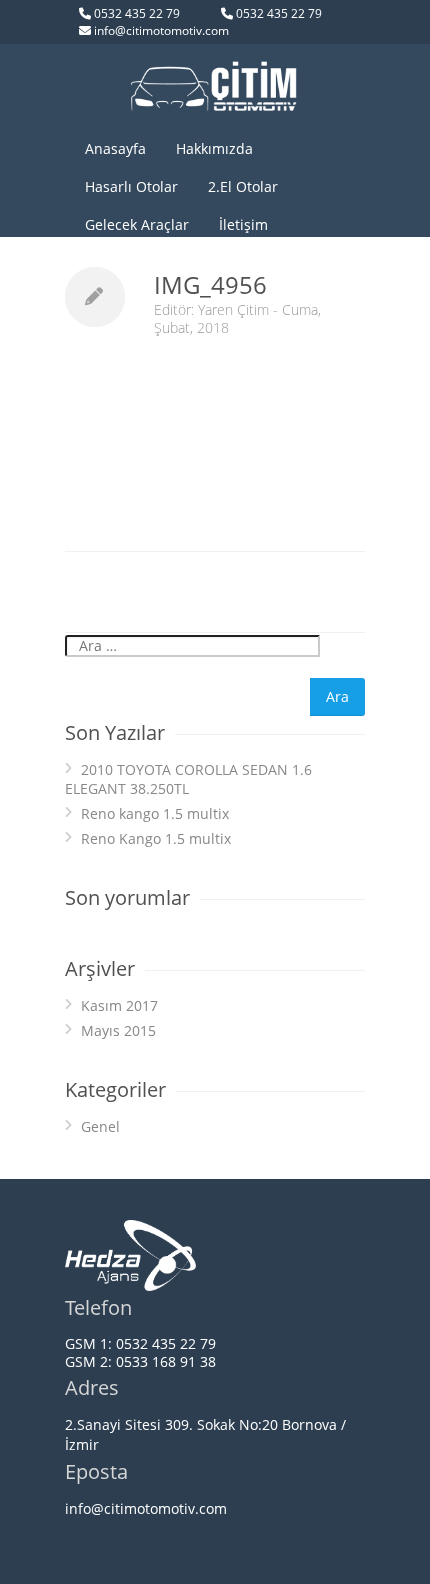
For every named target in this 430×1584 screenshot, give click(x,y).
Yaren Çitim (233, 309)
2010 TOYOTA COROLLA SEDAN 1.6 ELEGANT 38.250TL (188, 779)
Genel (100, 1126)
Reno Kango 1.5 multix (156, 838)
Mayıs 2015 (118, 1030)
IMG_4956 (210, 284)
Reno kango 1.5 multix (155, 813)
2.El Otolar (243, 186)
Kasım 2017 (119, 1005)
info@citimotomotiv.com (161, 30)
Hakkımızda (214, 148)
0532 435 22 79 (137, 13)
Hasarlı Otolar (131, 186)
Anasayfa (115, 148)
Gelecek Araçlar (137, 224)
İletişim (243, 224)
